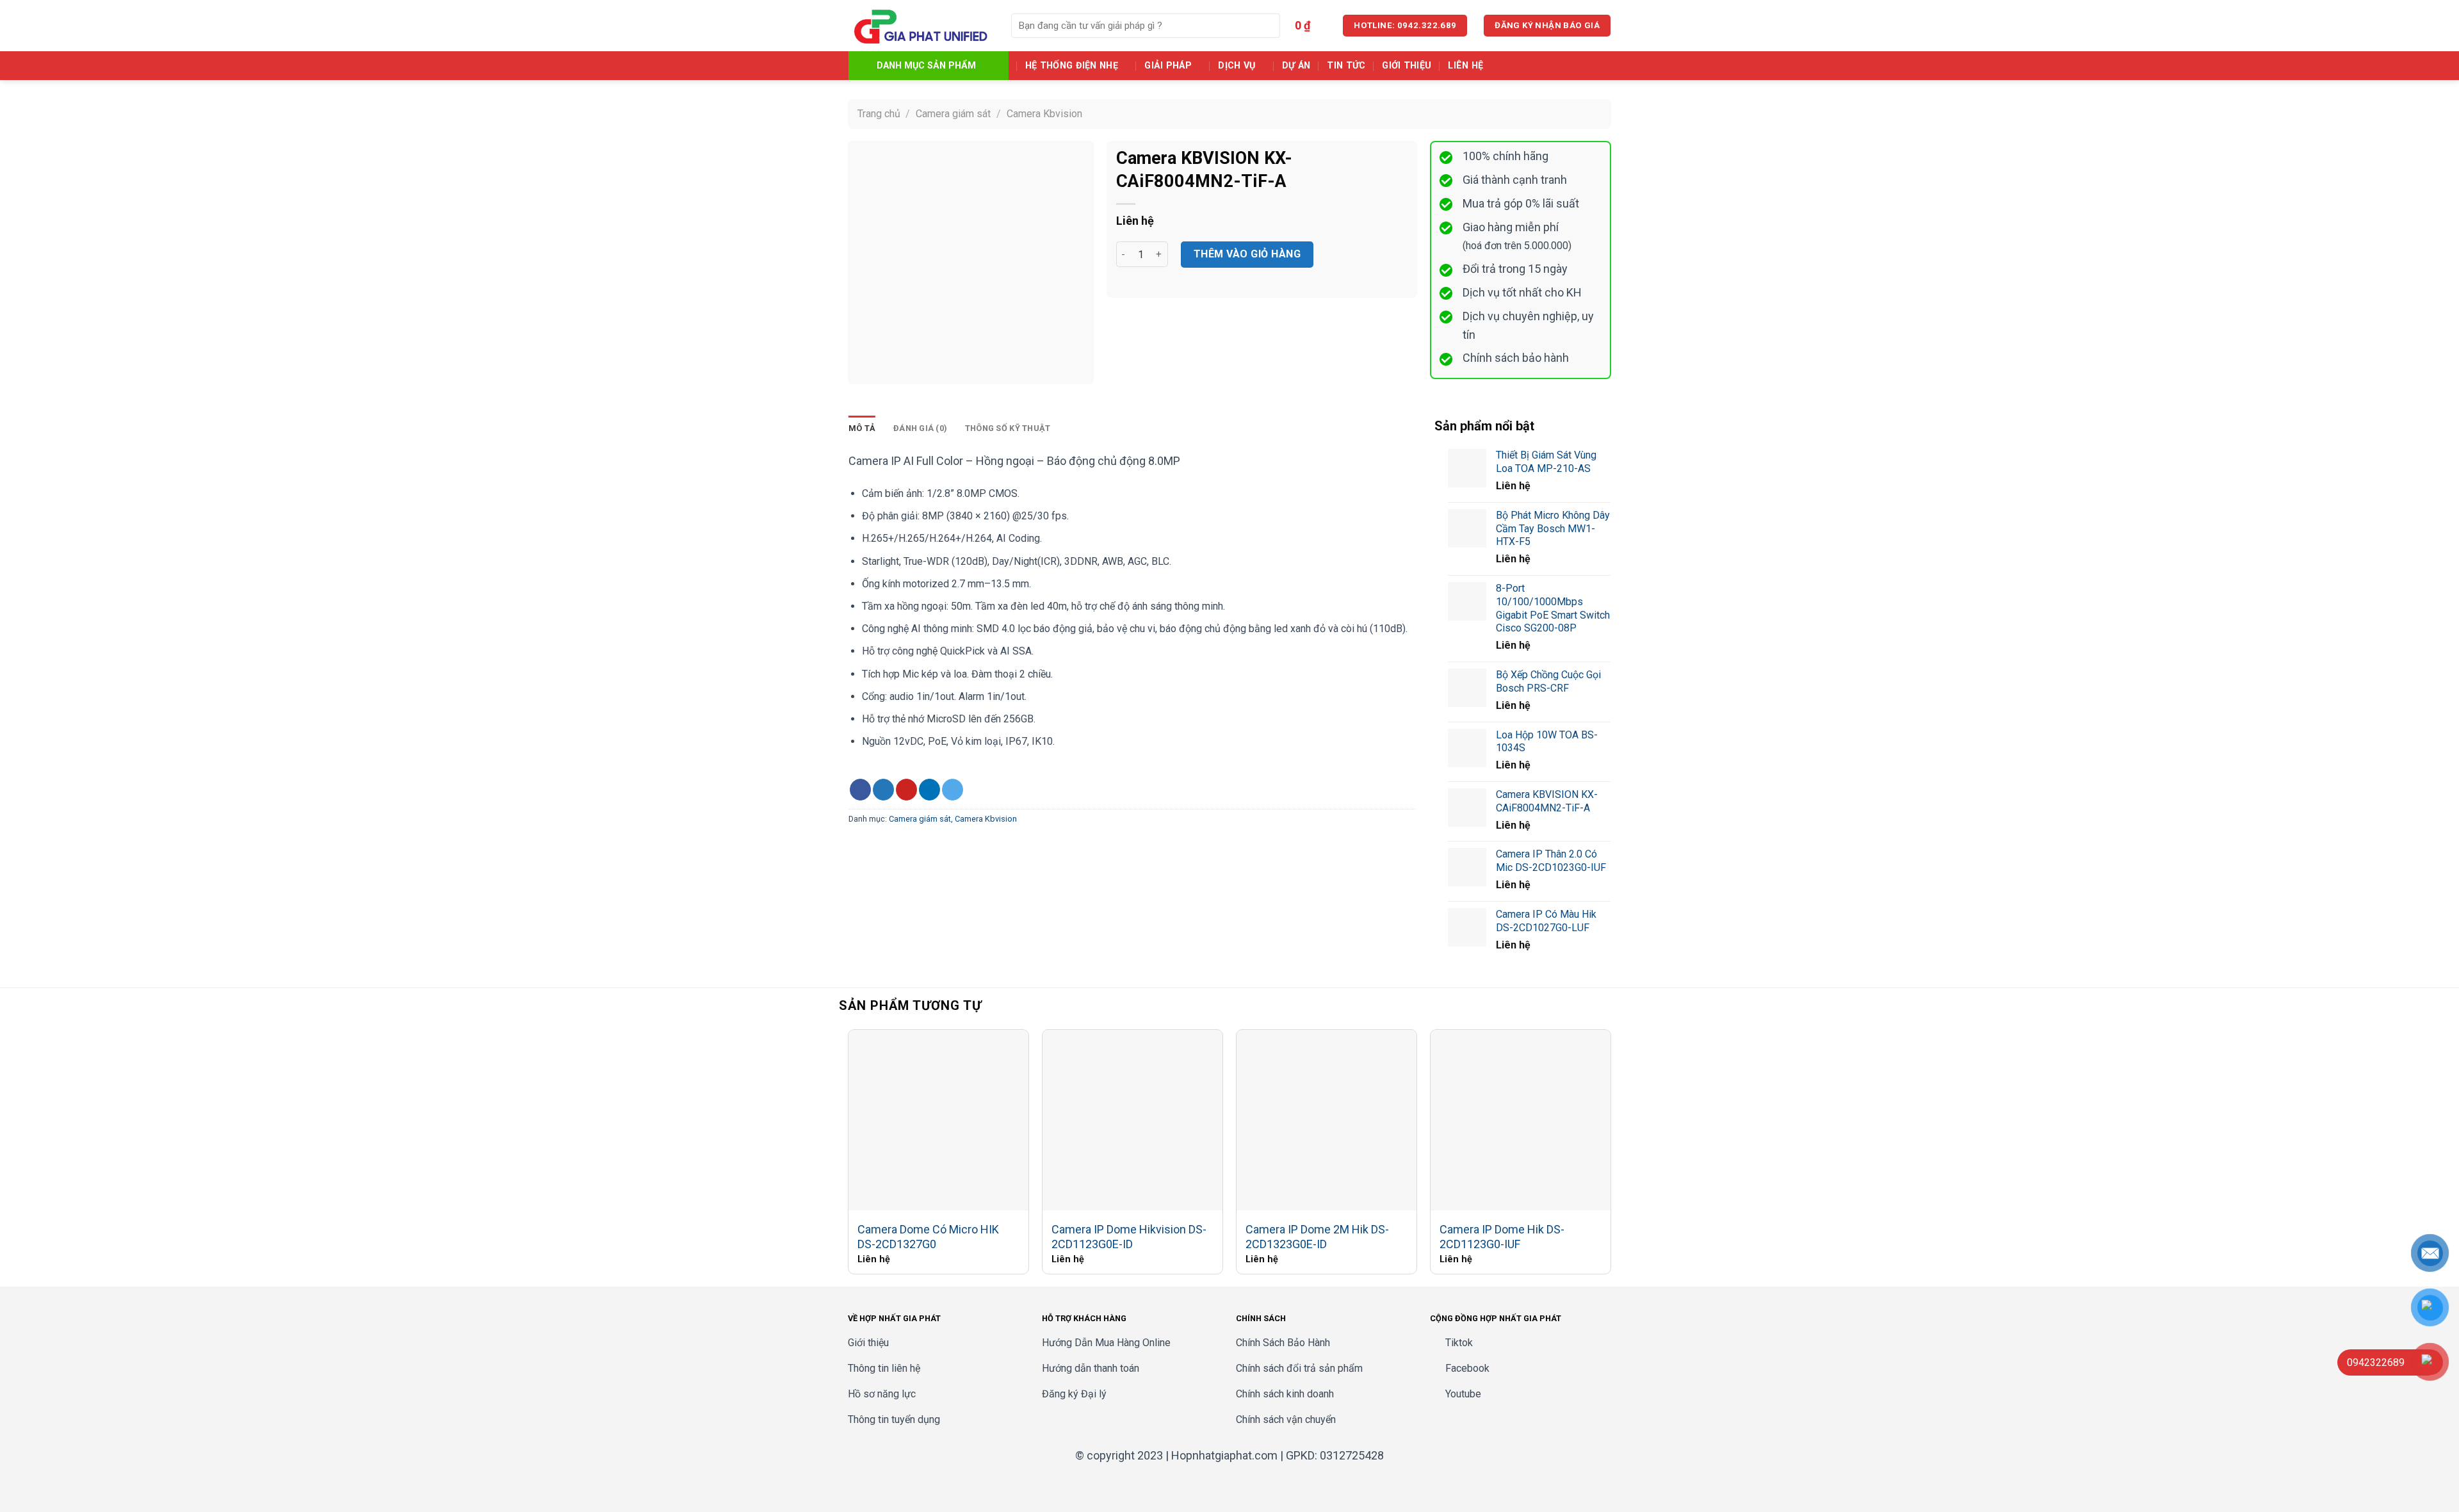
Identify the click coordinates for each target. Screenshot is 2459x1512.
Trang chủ (879, 114)
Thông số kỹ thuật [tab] (1008, 428)
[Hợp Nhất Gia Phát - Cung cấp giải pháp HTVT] (920, 26)
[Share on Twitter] (883, 790)
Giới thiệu (1407, 66)
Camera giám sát (953, 114)
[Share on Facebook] (860, 790)
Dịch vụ (1237, 66)
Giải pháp (1168, 66)
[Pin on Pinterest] (906, 790)
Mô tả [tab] (862, 428)
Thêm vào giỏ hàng (1247, 254)
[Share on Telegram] (953, 790)
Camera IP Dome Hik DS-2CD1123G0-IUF (1502, 1237)
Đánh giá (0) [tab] (920, 428)
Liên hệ (1465, 66)
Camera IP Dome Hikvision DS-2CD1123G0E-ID (1129, 1237)
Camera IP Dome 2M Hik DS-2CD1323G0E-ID (1317, 1237)
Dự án (1296, 66)
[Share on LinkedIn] (929, 790)
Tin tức (1346, 66)
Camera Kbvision (1044, 114)
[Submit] (1268, 26)
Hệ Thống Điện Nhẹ (1072, 66)
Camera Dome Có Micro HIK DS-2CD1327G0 (928, 1237)
